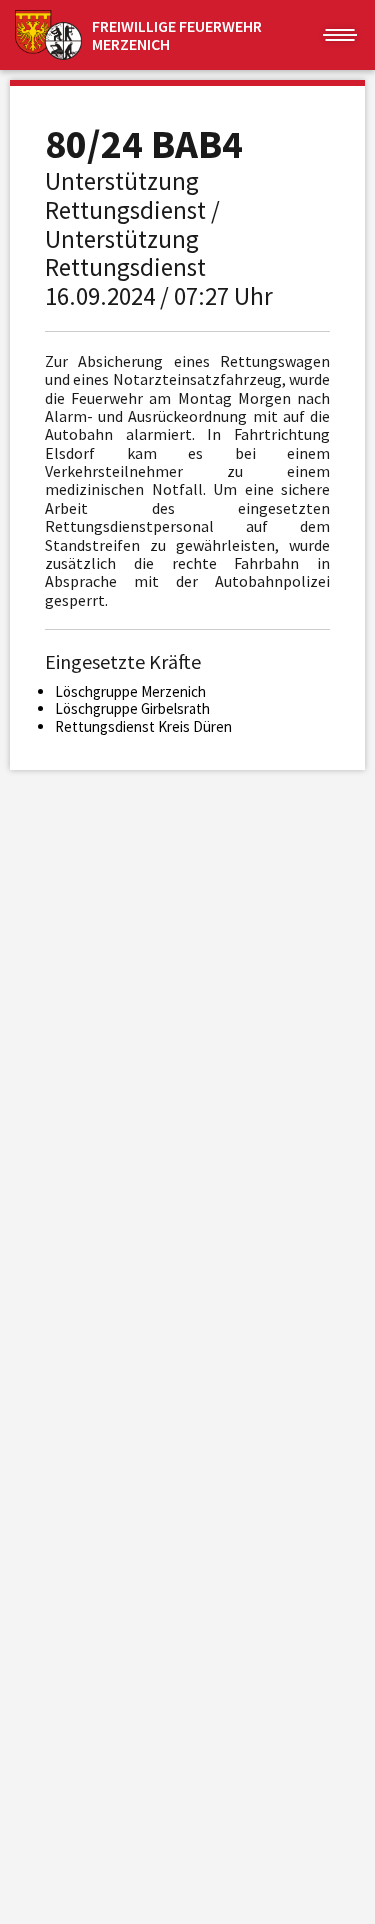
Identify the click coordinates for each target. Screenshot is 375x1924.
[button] (340, 35)
